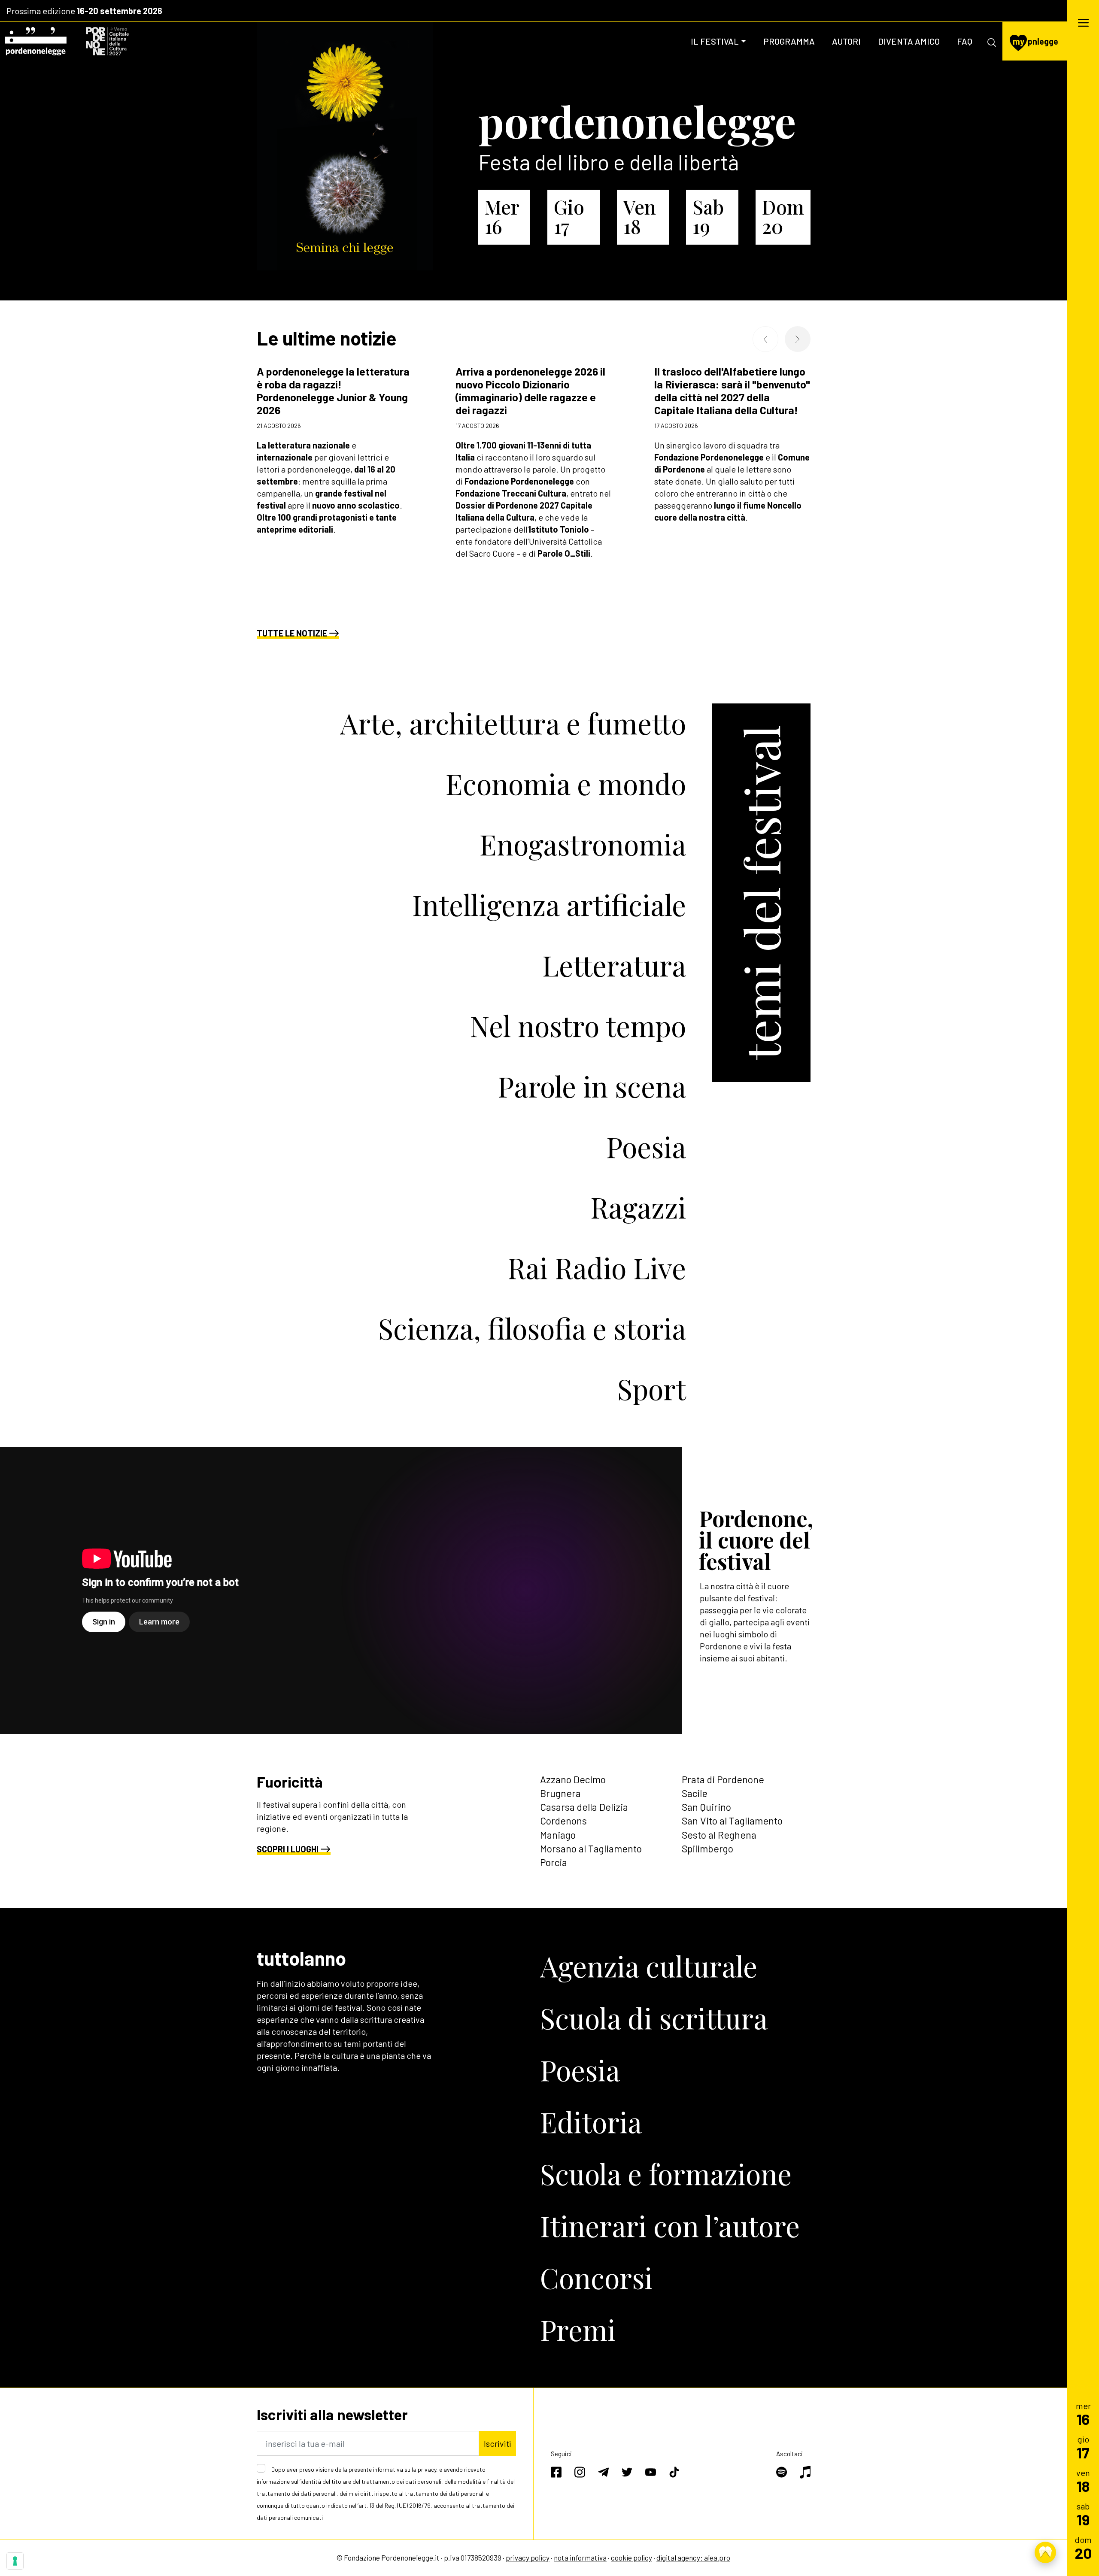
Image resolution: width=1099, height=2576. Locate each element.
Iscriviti (498, 2443)
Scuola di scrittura (654, 2018)
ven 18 (640, 216)
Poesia (646, 1146)
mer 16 (502, 216)
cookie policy (631, 2558)
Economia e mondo (566, 783)
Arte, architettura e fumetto (513, 723)
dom (1083, 2547)
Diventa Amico (909, 41)
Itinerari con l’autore (670, 2225)
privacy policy (528, 2558)
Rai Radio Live (597, 1267)
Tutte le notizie (292, 633)
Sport (652, 1388)
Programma (789, 41)
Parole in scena (592, 1086)
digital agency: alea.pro (693, 2558)
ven (1083, 2481)
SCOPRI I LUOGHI (288, 1849)
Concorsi (596, 2277)
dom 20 (783, 216)
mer (1083, 2414)
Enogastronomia (583, 844)
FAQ (965, 41)
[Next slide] (798, 339)
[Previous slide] (765, 339)
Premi (578, 2329)
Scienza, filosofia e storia (532, 1328)
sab (1083, 2514)
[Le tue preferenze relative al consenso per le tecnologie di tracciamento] (15, 2561)
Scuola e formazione (666, 2173)
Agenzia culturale (649, 1966)
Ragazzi (638, 1207)
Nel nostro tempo (578, 1025)
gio (1083, 2447)
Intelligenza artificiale (549, 904)
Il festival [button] (715, 41)
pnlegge (1035, 41)
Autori (846, 41)
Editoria (591, 2121)
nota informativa (580, 2558)
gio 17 (569, 216)
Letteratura (614, 965)
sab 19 (708, 216)
